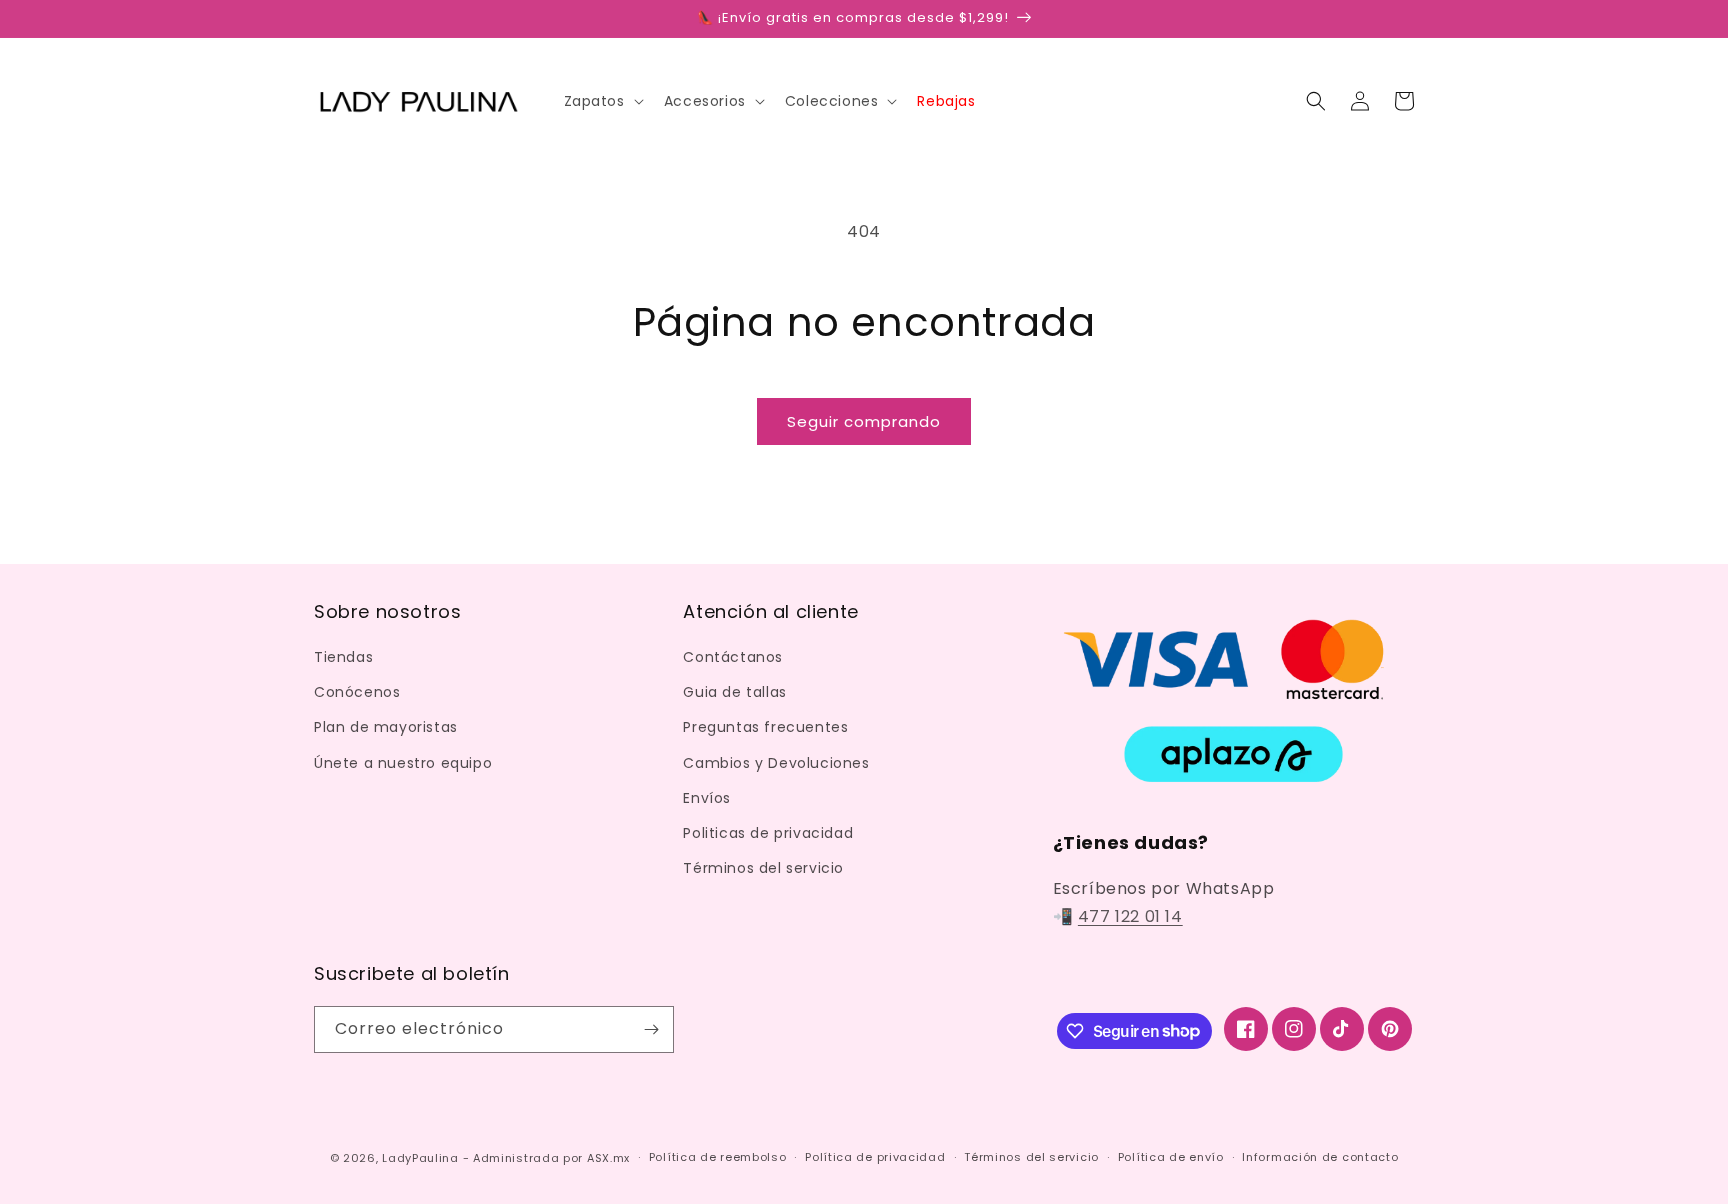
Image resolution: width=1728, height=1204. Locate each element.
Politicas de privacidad (768, 833)
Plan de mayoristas (386, 727)
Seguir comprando (864, 421)
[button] (602, 101)
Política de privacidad (875, 1157)
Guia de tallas (734, 692)
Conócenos (357, 692)
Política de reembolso (718, 1157)
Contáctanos (733, 657)
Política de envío (1171, 1157)
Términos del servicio (763, 868)
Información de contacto (1320, 1157)
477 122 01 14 (1130, 916)
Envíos (707, 798)
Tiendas (343, 657)
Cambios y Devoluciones (776, 763)
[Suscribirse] (651, 1029)
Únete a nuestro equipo (403, 763)
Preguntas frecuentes (765, 727)
